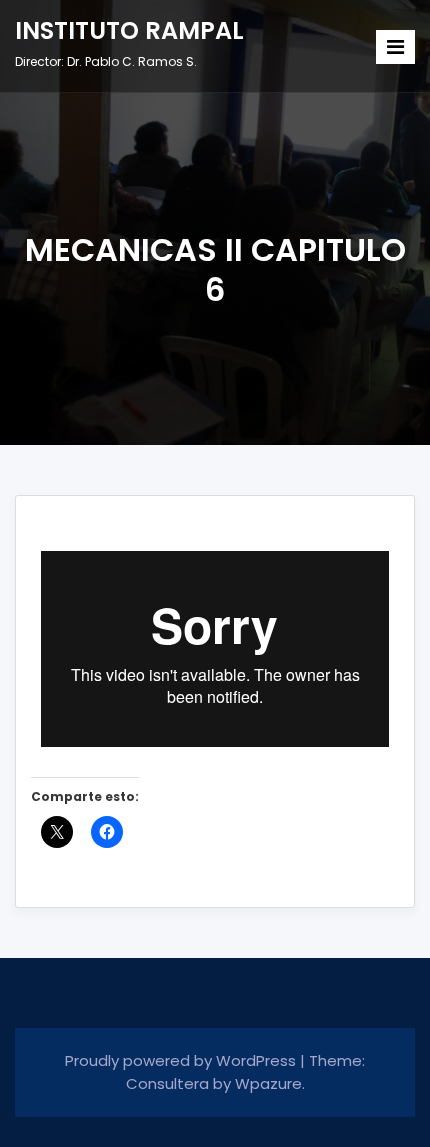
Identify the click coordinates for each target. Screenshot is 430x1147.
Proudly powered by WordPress (182, 1060)
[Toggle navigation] (395, 47)
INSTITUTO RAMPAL (129, 30)
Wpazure (268, 1083)
